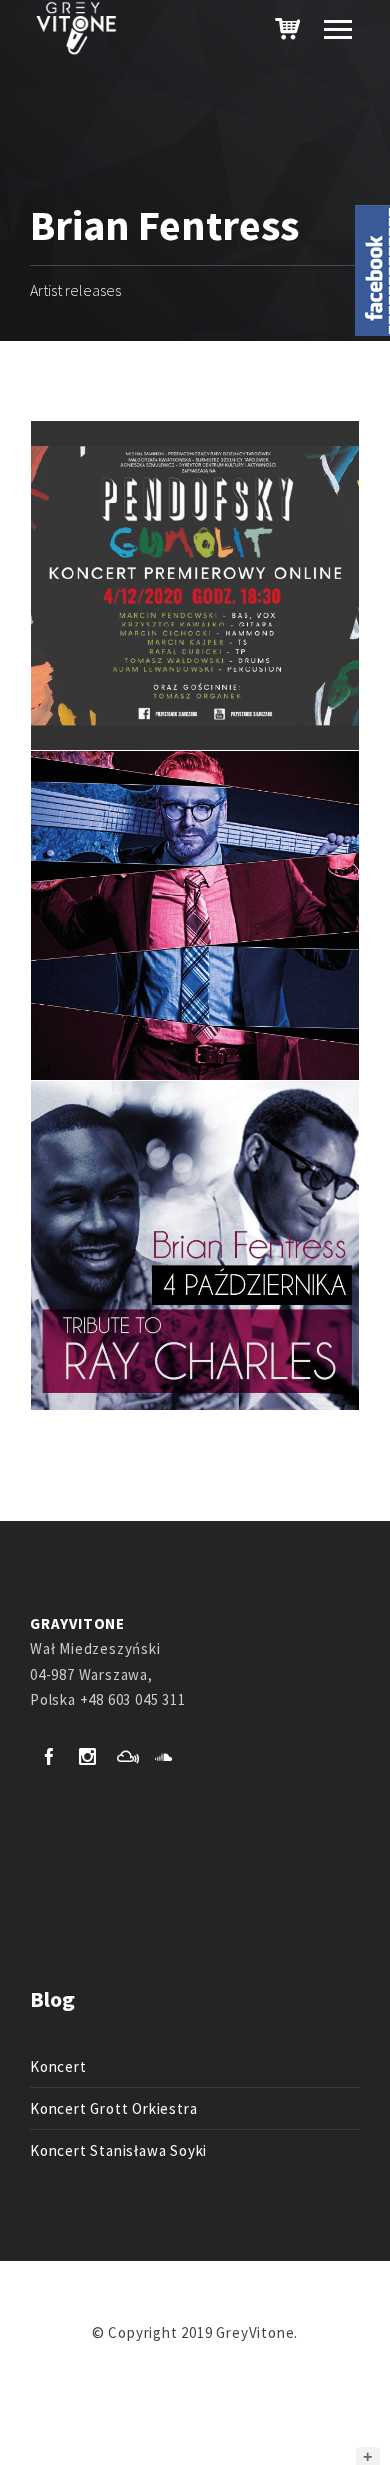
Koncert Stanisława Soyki (118, 2150)
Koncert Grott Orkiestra (113, 2108)
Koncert (58, 2066)
